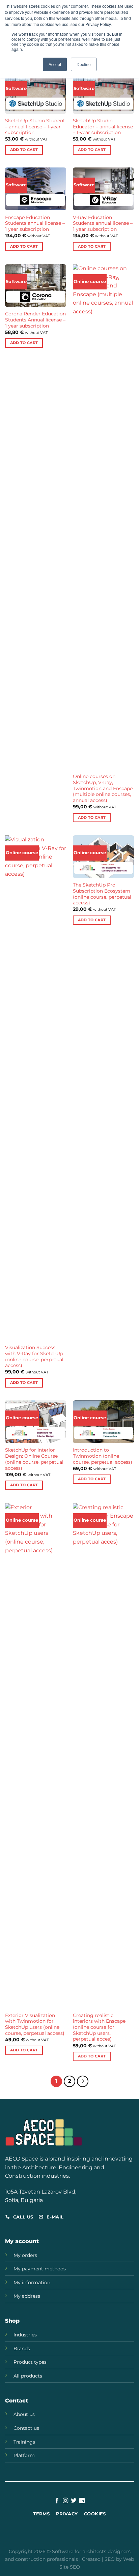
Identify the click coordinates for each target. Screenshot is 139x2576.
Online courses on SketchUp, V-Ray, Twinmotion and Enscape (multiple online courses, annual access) (103, 788)
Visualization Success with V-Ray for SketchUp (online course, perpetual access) (34, 1356)
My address (27, 2296)
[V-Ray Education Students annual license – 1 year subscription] (103, 189)
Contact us (26, 2428)
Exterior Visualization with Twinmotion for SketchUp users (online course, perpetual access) (35, 2024)
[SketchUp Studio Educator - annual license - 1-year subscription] (103, 92)
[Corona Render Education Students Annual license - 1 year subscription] (36, 286)
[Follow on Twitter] (74, 2501)
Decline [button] (84, 64)
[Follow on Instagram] (65, 2501)
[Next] (83, 2081)
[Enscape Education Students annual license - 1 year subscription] (36, 189)
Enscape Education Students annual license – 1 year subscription (35, 223)
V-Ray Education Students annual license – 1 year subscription (103, 223)
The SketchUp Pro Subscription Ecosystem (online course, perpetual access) (102, 894)
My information (32, 2283)
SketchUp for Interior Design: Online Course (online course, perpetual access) (34, 1459)
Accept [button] (55, 64)
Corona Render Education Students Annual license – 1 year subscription (35, 320)
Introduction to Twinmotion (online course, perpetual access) (103, 1456)
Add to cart (24, 150)
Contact (17, 2401)
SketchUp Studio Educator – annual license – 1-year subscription (103, 127)
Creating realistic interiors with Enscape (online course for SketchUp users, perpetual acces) (99, 2027)
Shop (12, 2321)
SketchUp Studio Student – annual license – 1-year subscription (35, 127)
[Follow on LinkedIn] (82, 2501)
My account (22, 2241)
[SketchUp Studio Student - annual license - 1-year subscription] (36, 92)
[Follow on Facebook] (57, 2501)
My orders (25, 2255)
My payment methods (40, 2269)
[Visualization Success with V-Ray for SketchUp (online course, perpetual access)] (36, 1088)
